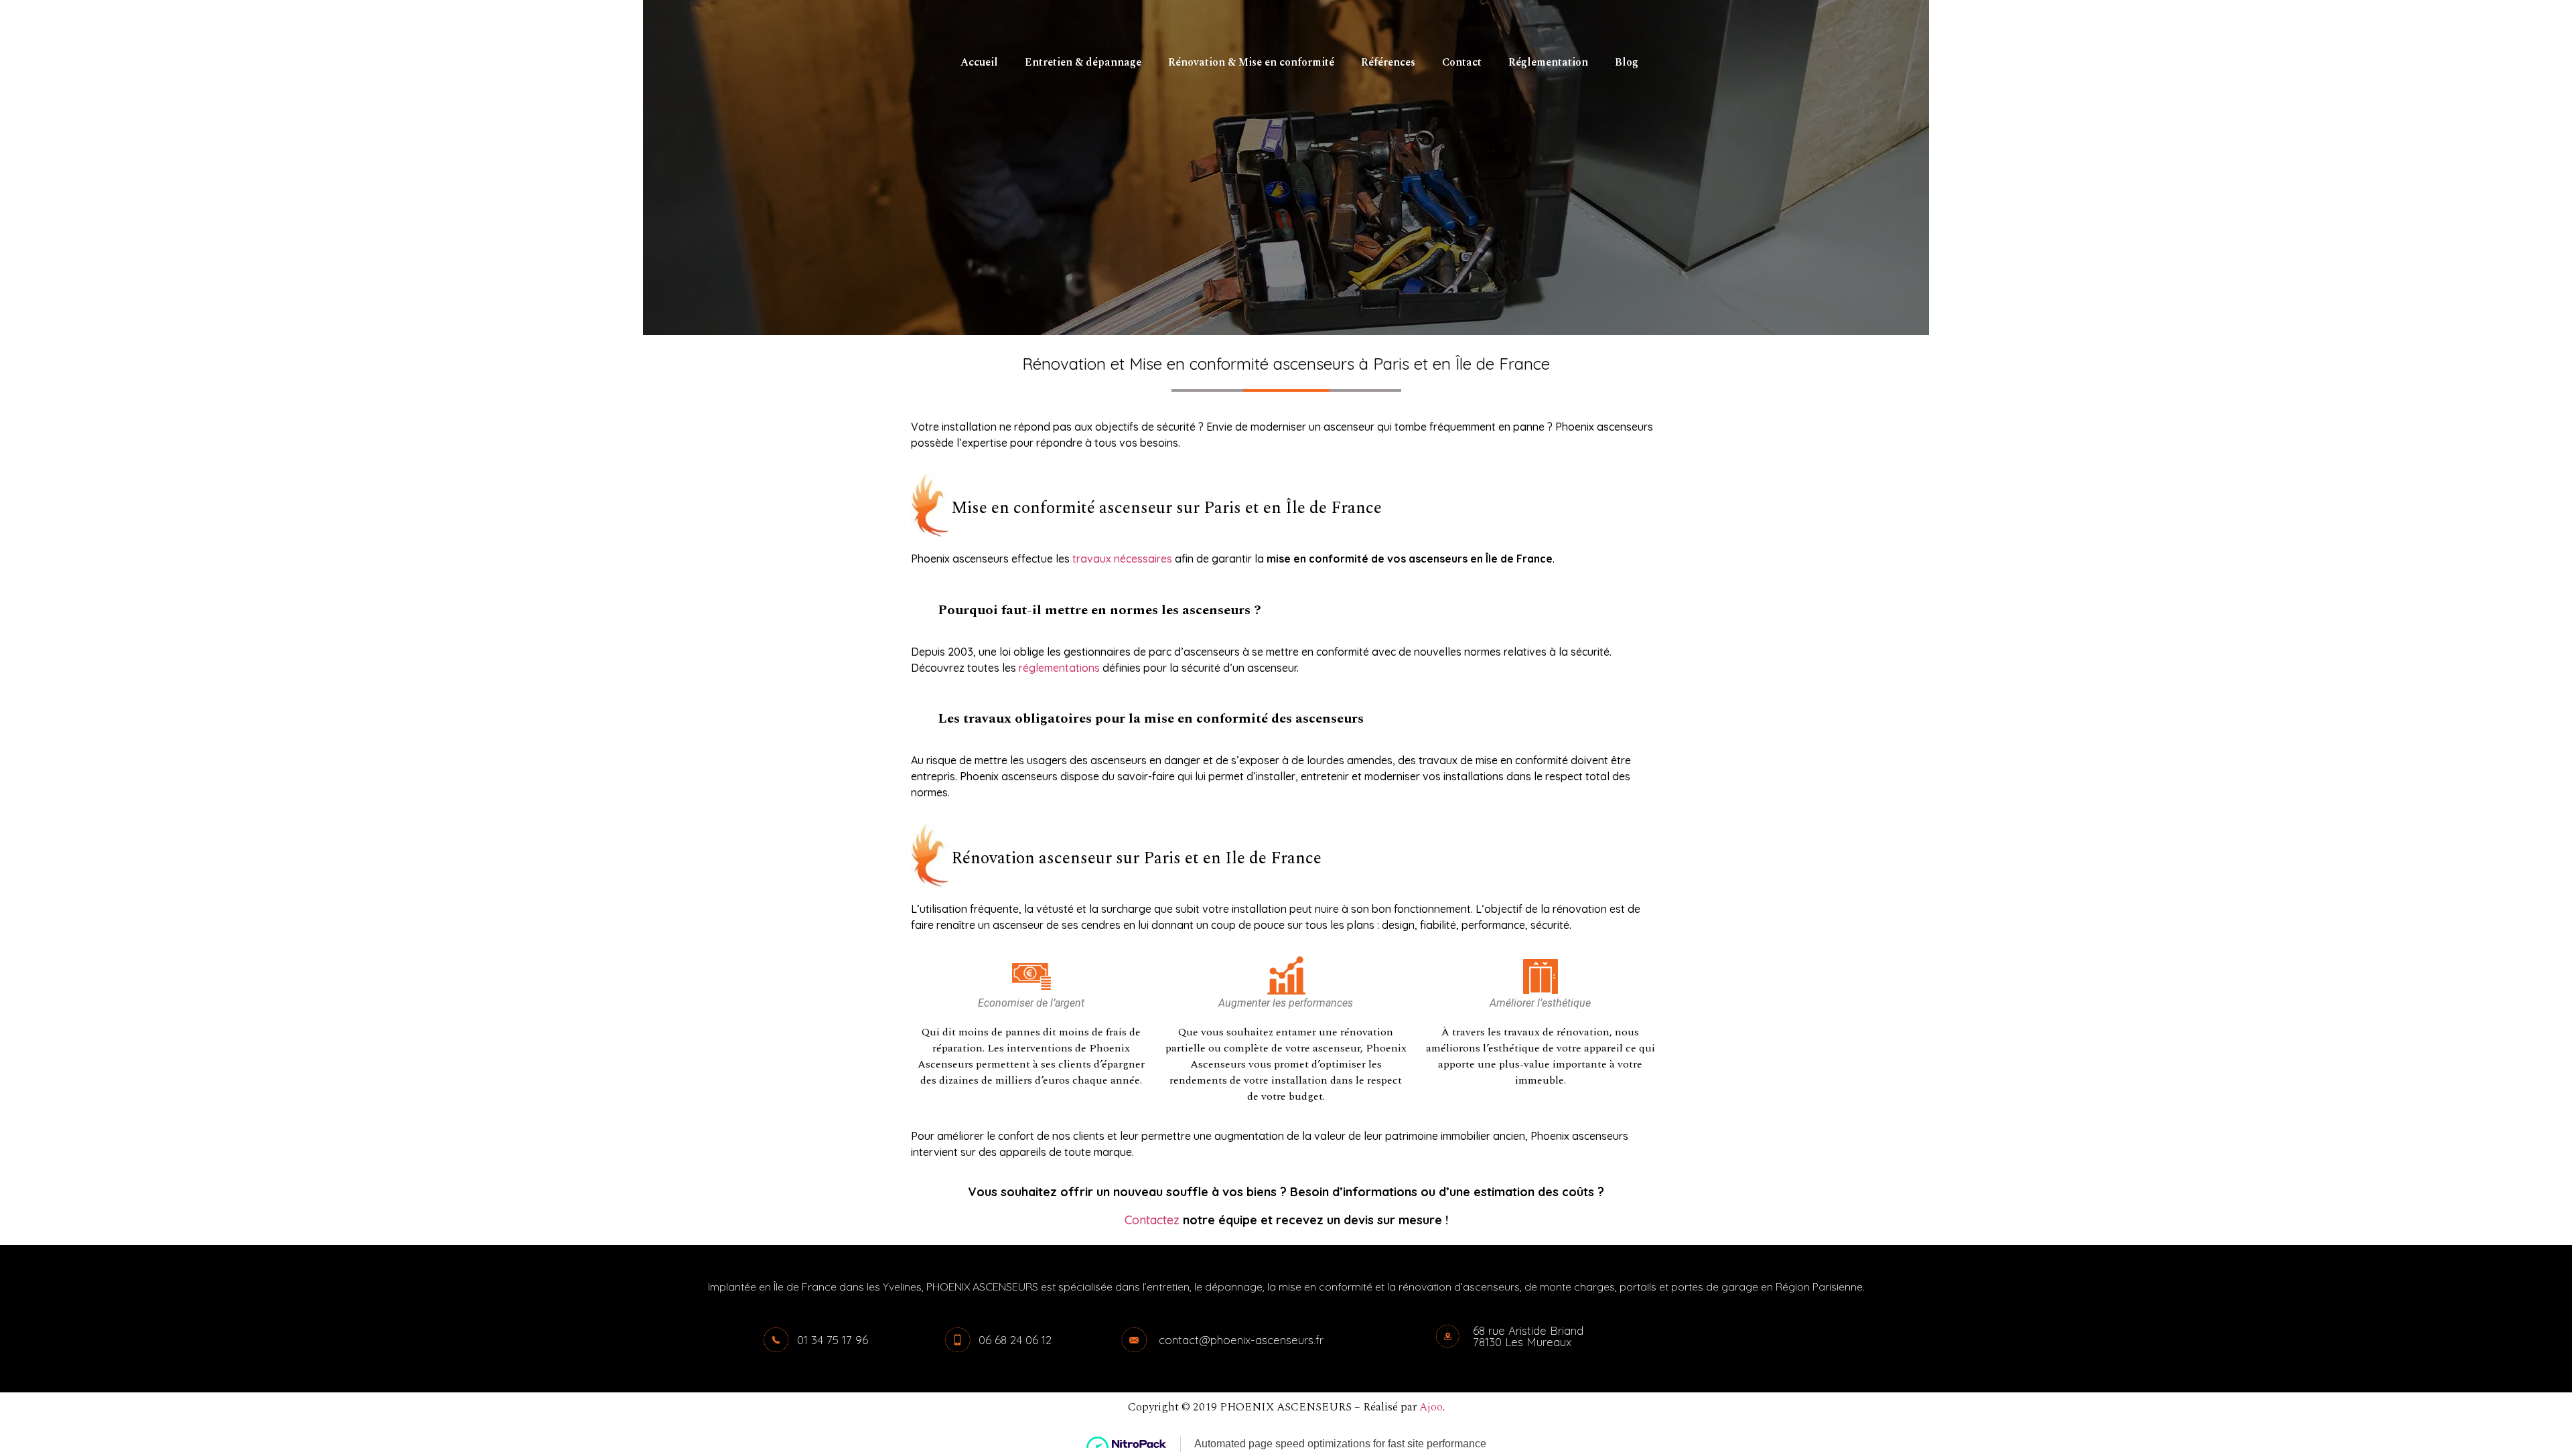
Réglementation (1548, 62)
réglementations (1059, 668)
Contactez (1154, 1220)
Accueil (979, 62)
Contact (1462, 62)
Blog (1627, 62)
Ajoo (1431, 1407)
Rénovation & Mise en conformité (1251, 62)
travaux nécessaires (1122, 559)
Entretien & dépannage (1083, 62)
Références (1388, 62)
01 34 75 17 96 (833, 1340)
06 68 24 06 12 (1015, 1340)
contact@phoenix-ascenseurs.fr (1241, 1340)
